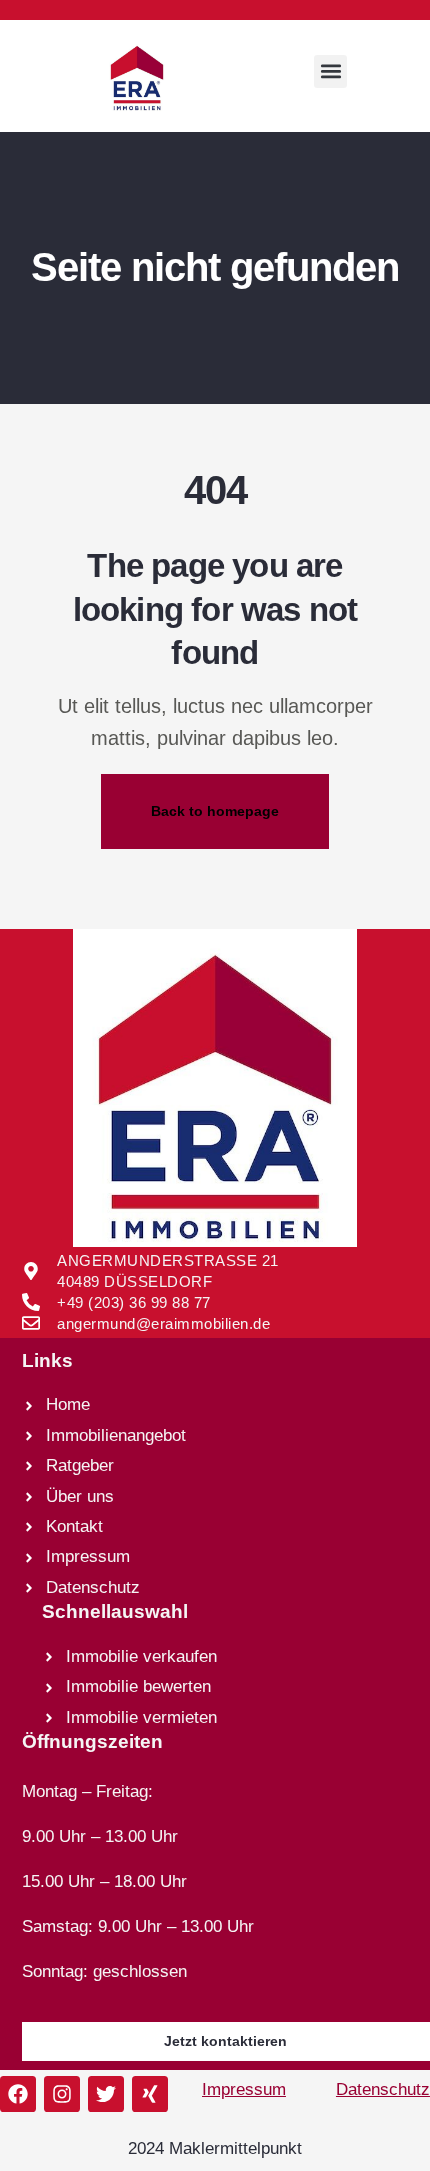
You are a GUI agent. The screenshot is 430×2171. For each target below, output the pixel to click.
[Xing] (150, 2094)
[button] (330, 71)
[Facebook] (18, 2094)
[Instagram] (62, 2094)
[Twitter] (106, 2094)
